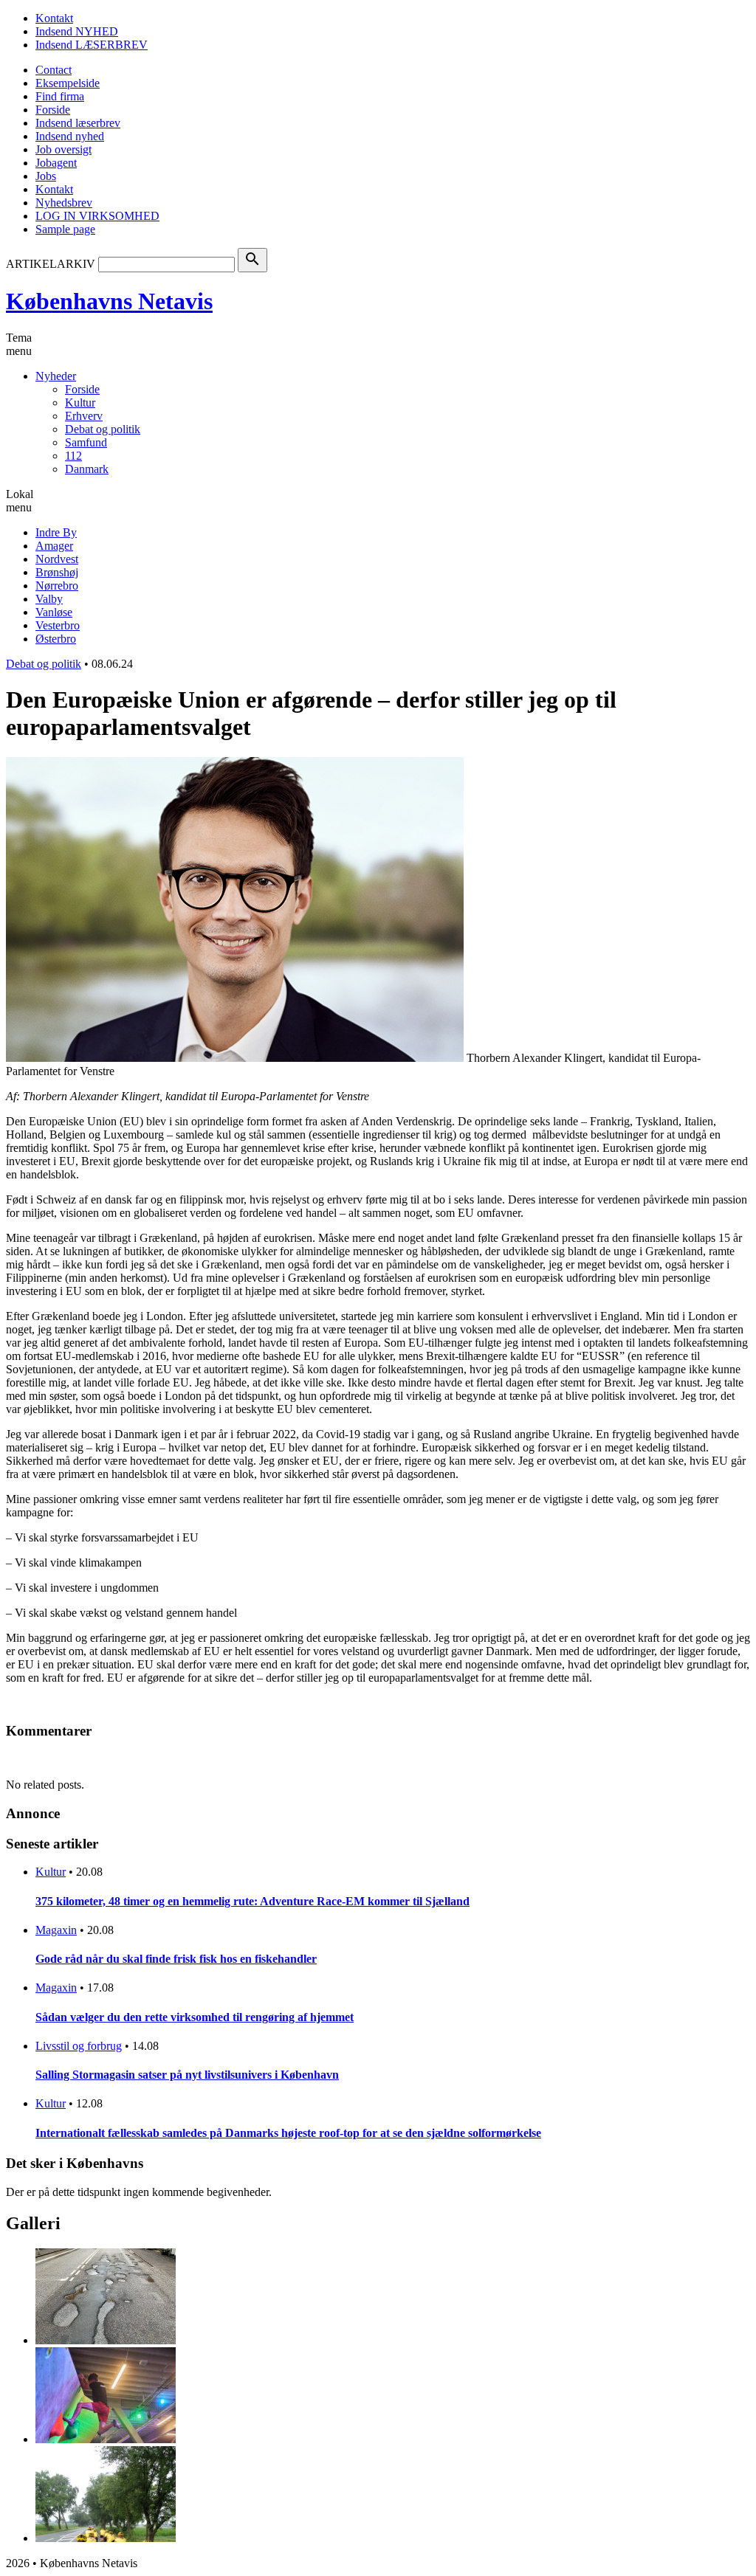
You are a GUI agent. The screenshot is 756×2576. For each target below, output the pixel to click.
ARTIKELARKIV (51, 264)
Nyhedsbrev (64, 203)
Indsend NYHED (77, 31)
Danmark (87, 469)
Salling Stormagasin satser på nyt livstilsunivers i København (187, 2075)
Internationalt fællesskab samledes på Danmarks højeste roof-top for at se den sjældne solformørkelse (288, 2133)
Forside (53, 110)
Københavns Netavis (109, 301)
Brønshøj (57, 572)
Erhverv (84, 416)
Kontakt (54, 18)
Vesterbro (58, 625)
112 (73, 456)
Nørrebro (57, 586)
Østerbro (56, 639)
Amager (54, 546)
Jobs (46, 176)
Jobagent (56, 163)
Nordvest (57, 559)
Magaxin (56, 1930)
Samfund (86, 442)
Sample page (65, 229)
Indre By (56, 532)
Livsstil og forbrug (79, 2046)
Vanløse (54, 612)
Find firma (60, 96)
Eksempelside (68, 83)
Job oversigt (63, 149)
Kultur (80, 403)
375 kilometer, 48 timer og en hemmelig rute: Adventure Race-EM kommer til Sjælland (252, 1901)
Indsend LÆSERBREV (92, 45)
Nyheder (56, 376)
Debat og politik (103, 429)
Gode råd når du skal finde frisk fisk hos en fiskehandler (176, 1959)
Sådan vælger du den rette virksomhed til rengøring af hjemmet (195, 2017)
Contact (54, 70)
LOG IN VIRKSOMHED (97, 216)
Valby (49, 599)
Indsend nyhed (70, 136)
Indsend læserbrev (78, 123)
